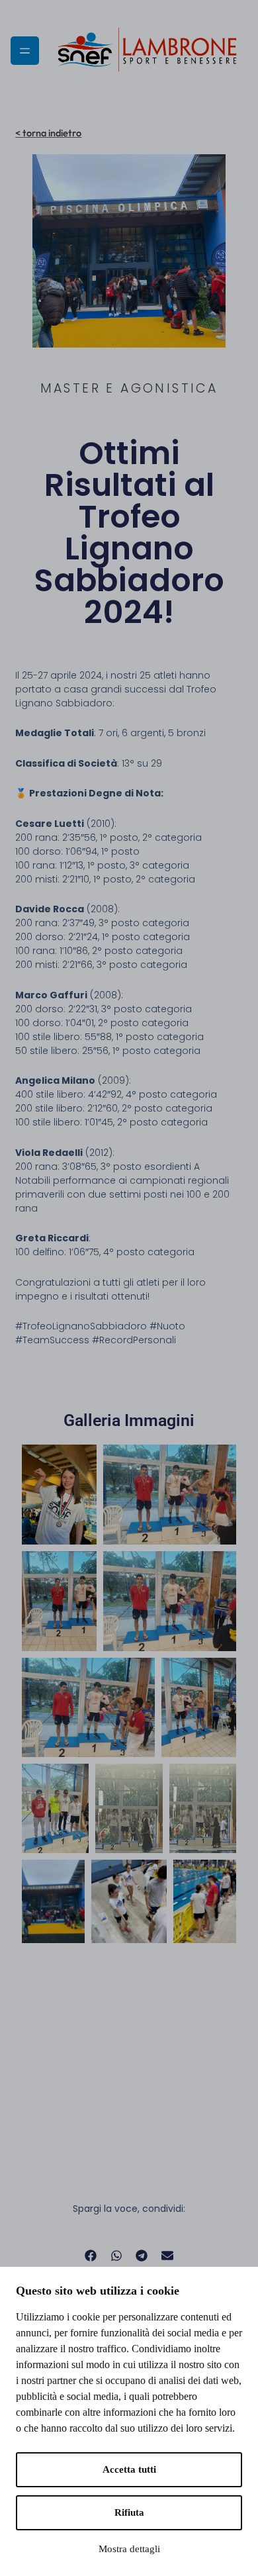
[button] (91, 2256)
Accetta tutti (129, 2469)
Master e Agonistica (129, 388)
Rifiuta (129, 2512)
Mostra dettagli (129, 2549)
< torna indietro (48, 133)
